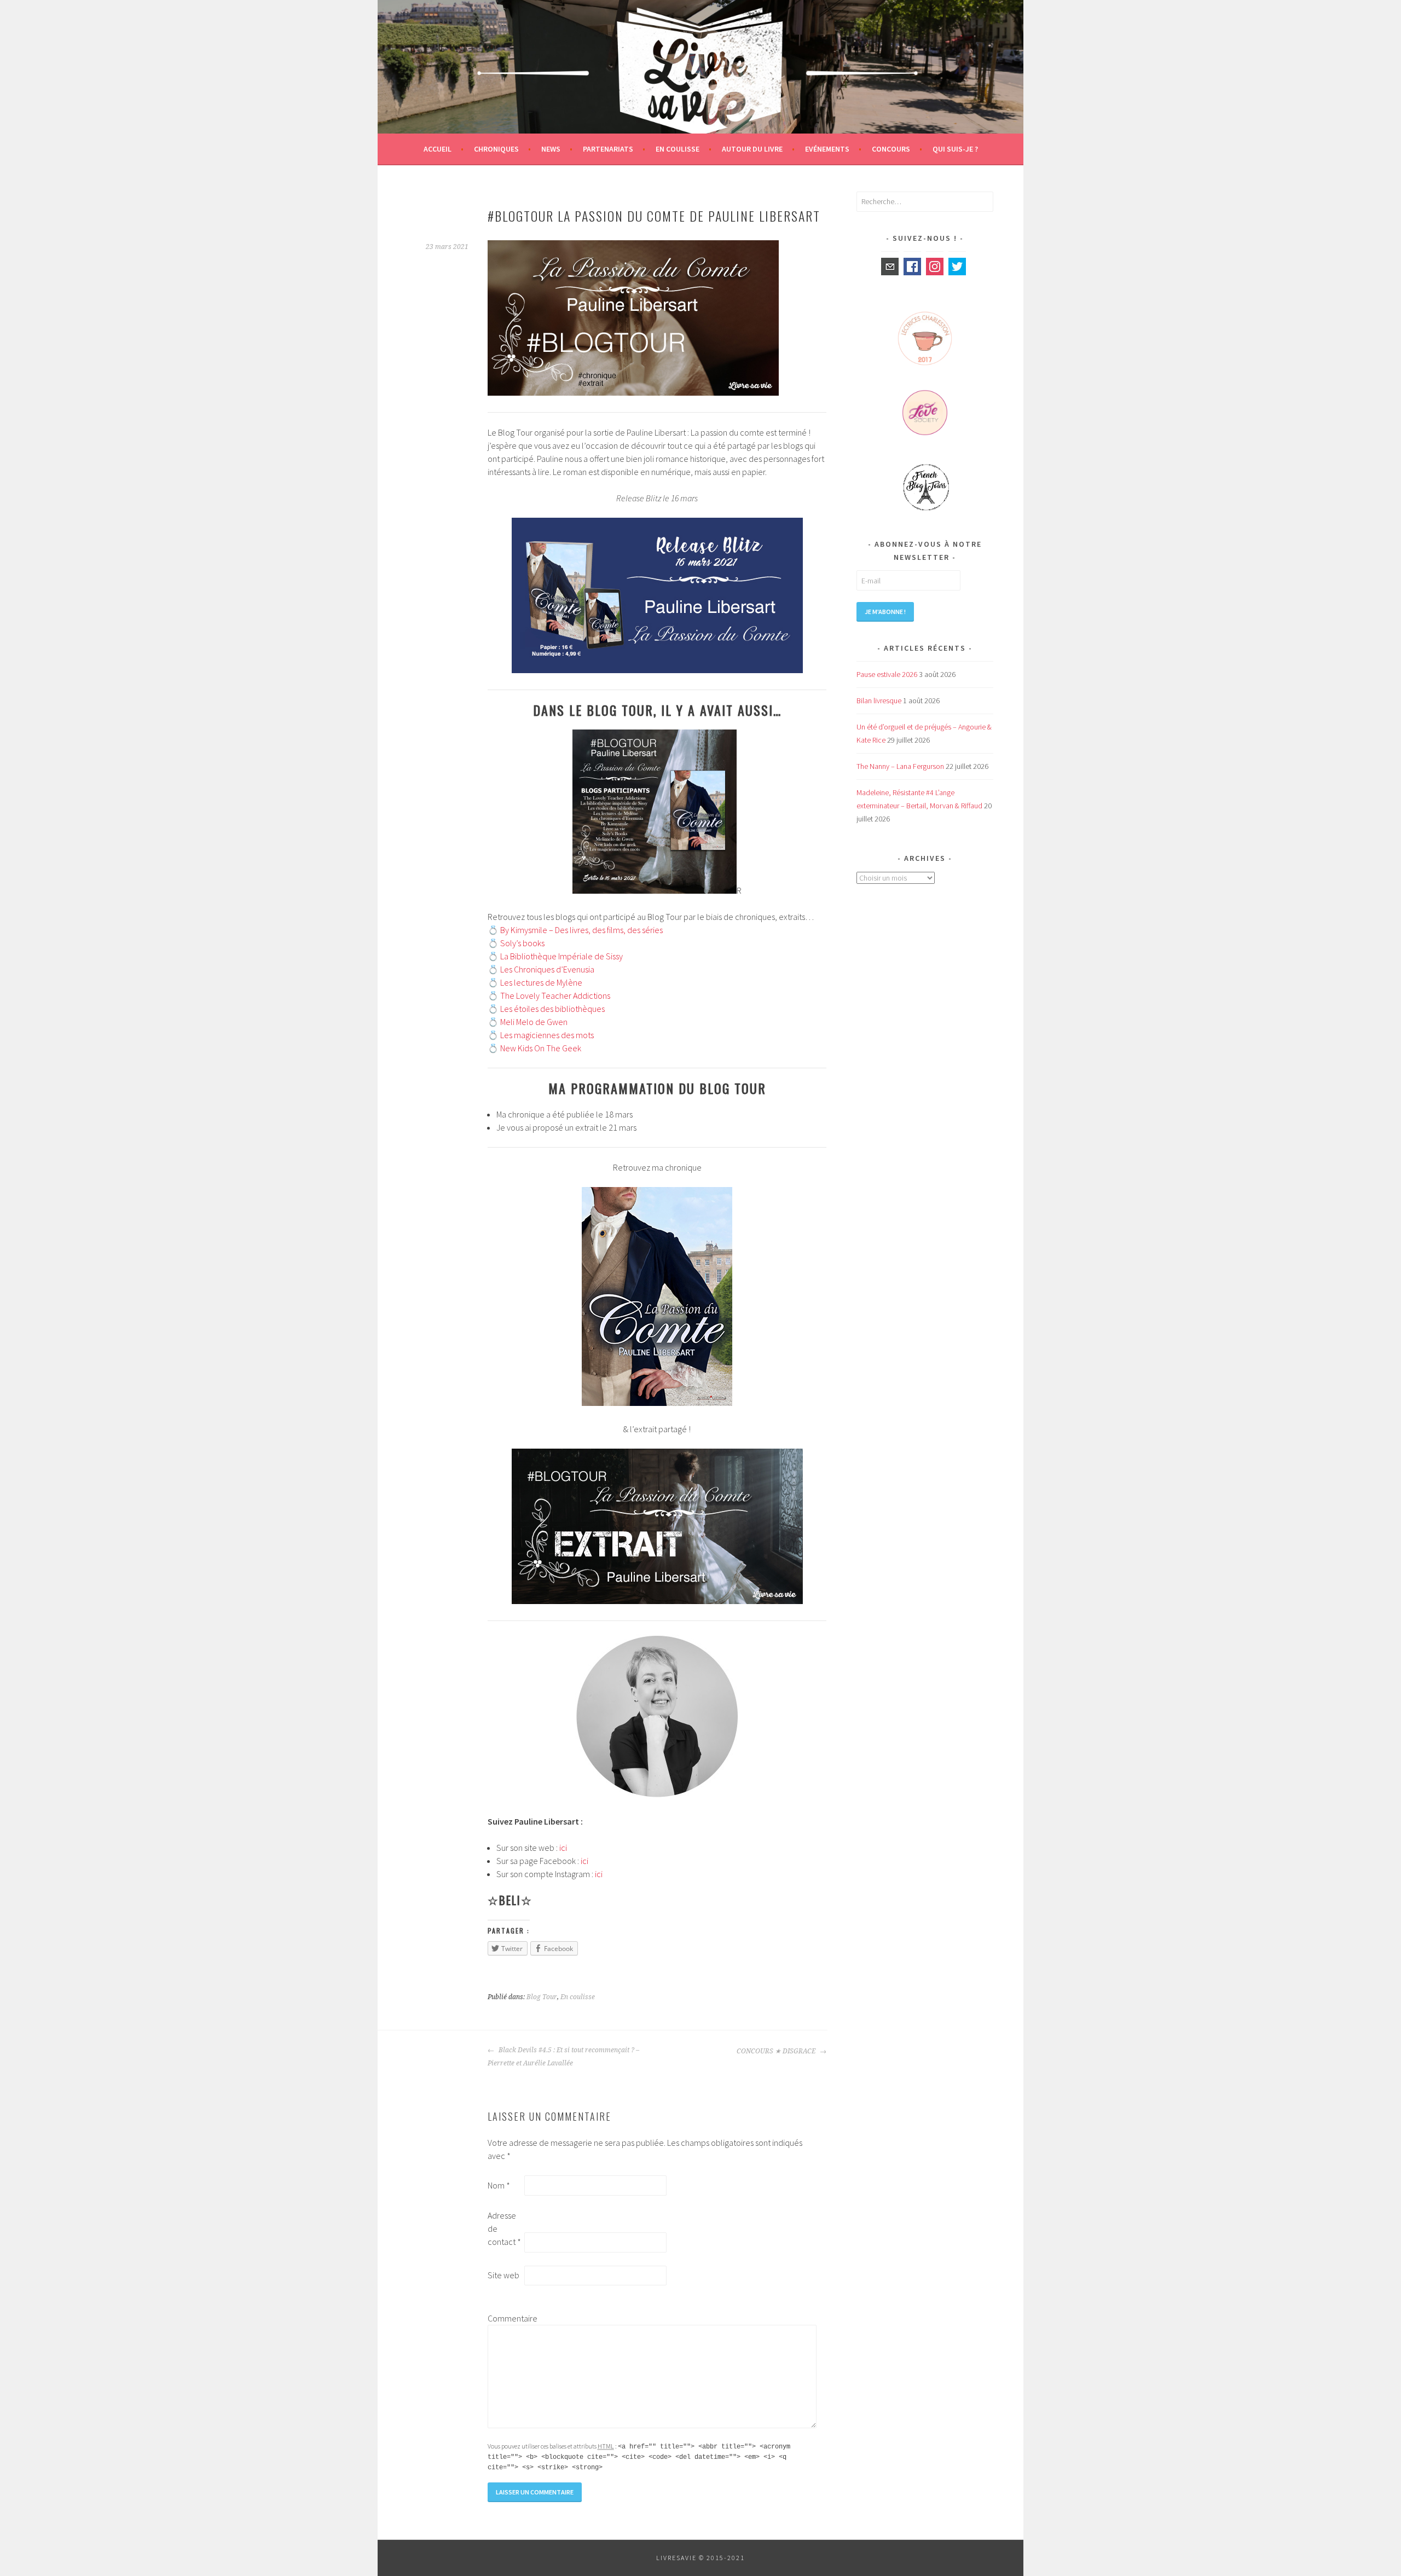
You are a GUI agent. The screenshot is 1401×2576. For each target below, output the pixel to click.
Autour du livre (752, 149)
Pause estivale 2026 (887, 674)
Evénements (827, 149)
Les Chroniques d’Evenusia (547, 969)
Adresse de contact (504, 2228)
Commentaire (505, 2318)
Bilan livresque (879, 701)
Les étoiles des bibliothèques (552, 1009)
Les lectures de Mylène (541, 982)
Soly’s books (522, 943)
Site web (503, 2275)
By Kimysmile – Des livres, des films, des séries (581, 930)
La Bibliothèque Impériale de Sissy (561, 956)
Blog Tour (542, 1997)
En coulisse (678, 149)
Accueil (438, 149)
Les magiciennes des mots (547, 1035)
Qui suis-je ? (955, 149)
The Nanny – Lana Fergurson (900, 766)
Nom (499, 2185)
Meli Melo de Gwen (534, 1022)
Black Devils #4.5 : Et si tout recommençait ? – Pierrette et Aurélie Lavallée (563, 2057)
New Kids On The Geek (541, 1048)
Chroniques (496, 149)
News (551, 149)
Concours (891, 149)
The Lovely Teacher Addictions (555, 995)
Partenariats (608, 149)
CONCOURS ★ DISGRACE (777, 2051)
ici (563, 1848)
